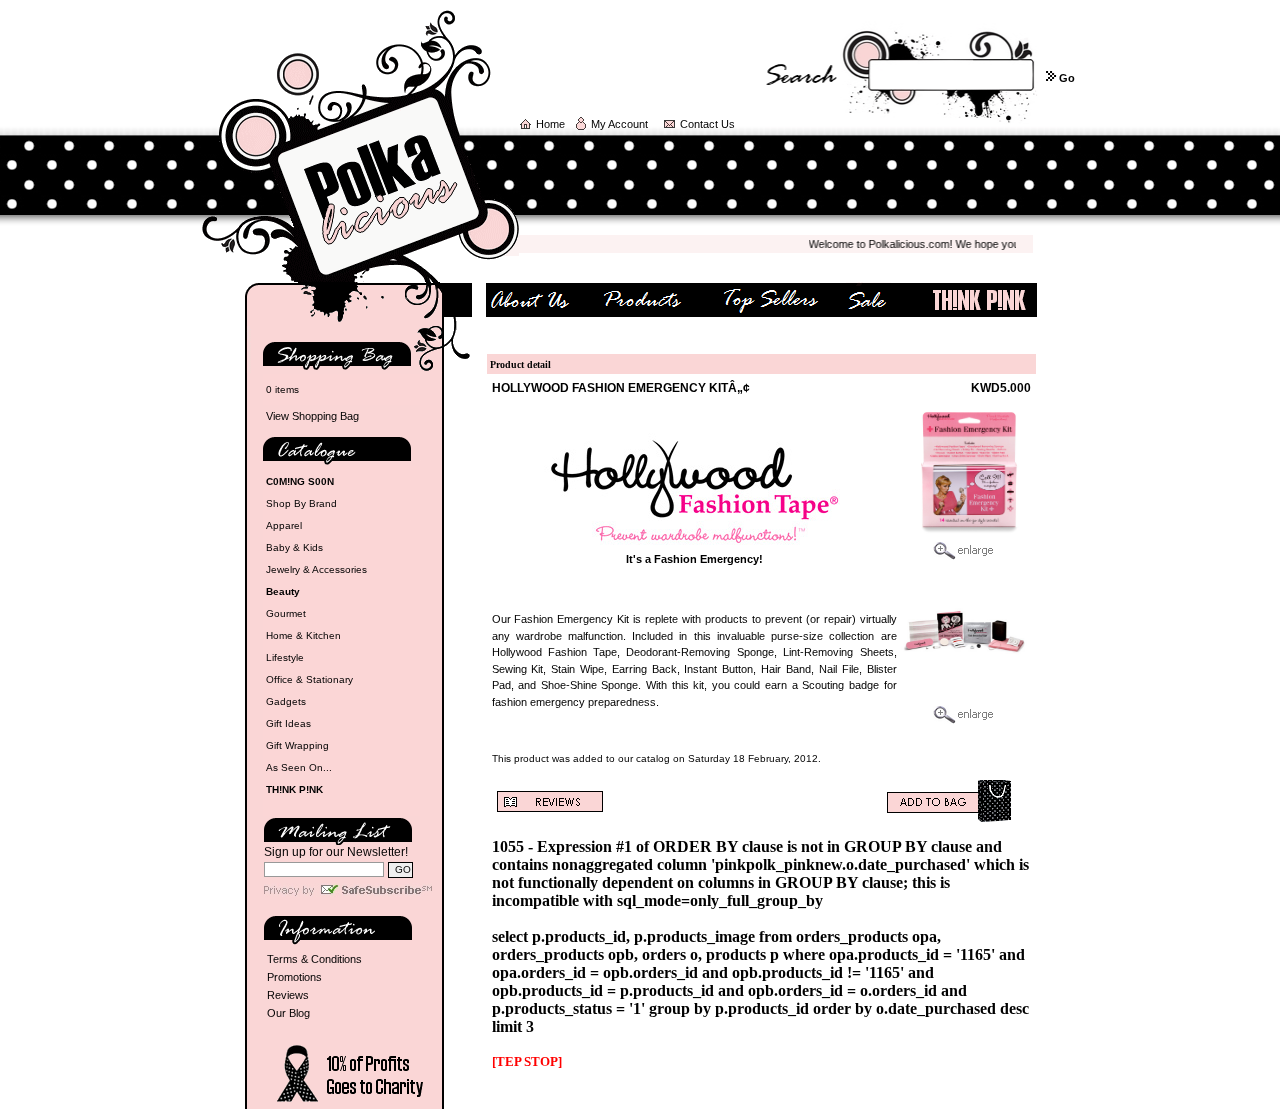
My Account (619, 124)
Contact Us (707, 124)
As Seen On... (299, 767)
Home (550, 124)
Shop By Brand (301, 503)
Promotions (294, 977)
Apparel (284, 525)
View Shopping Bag (312, 416)
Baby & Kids (294, 547)
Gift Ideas (288, 723)
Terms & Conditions (314, 959)
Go (1067, 78)
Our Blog (288, 1013)
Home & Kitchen (303, 635)
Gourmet (286, 613)
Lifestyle (285, 657)
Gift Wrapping (297, 745)
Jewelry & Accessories (316, 569)
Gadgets (286, 701)
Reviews (288, 995)
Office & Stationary (309, 679)
